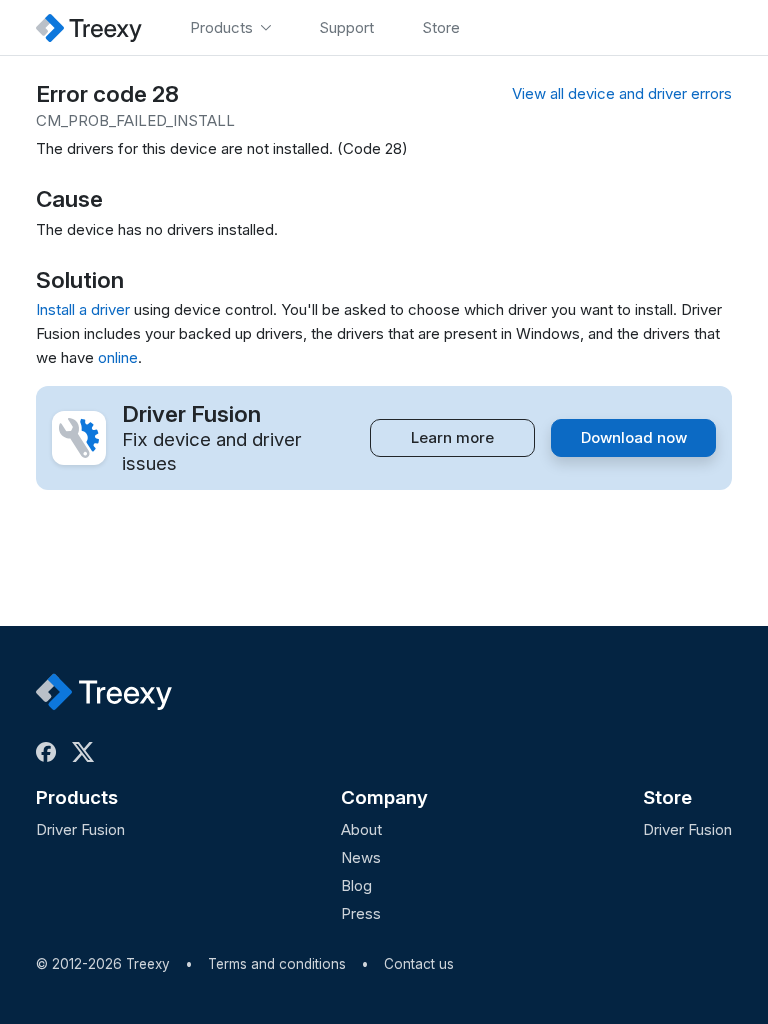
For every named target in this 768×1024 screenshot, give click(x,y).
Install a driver (83, 309)
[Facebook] (50, 752)
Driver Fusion (80, 829)
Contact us (419, 964)
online (118, 357)
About (361, 829)
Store (667, 797)
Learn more (452, 437)
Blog (356, 885)
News (361, 857)
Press (361, 913)
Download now (634, 437)
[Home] (89, 27)
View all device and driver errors (622, 93)
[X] (87, 752)
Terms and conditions (277, 964)
